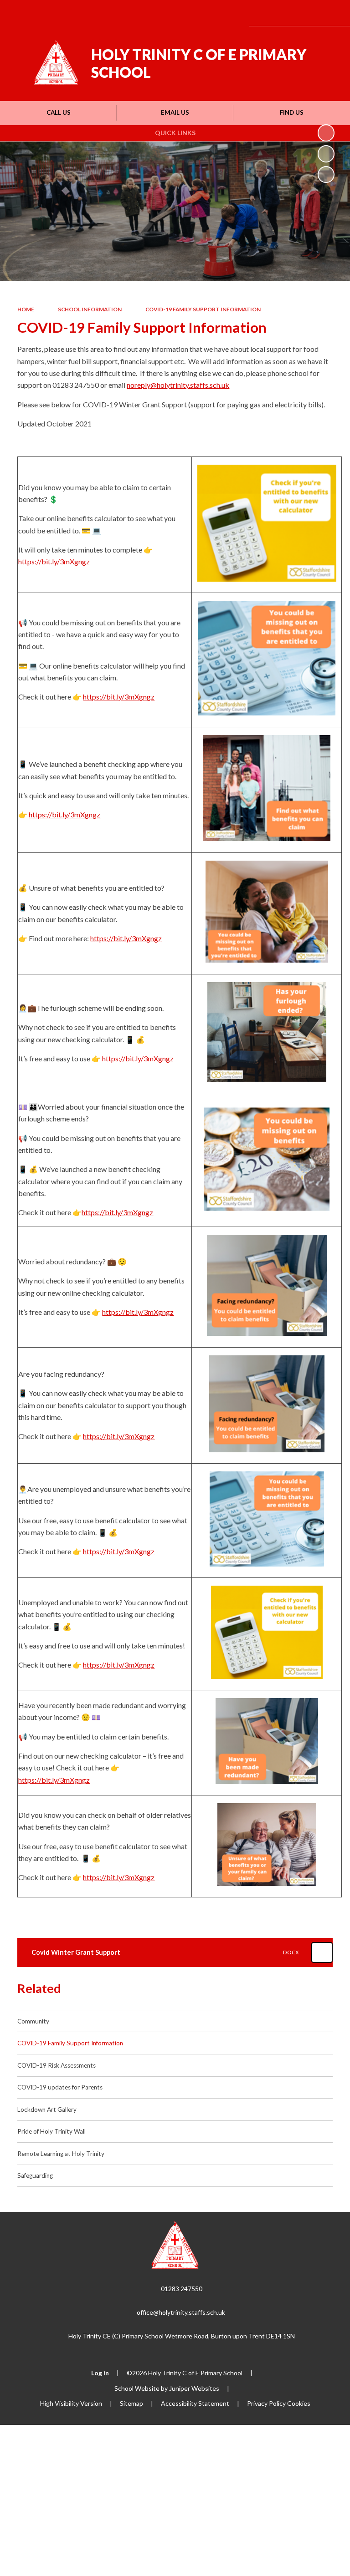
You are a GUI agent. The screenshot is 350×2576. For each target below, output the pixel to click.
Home (26, 309)
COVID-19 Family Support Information (203, 309)
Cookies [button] (299, 2403)
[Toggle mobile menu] (331, 13)
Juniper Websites (194, 2388)
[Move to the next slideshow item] (326, 175)
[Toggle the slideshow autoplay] (326, 133)
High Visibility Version (71, 2403)
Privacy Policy (266, 2403)
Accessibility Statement (195, 2403)
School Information (90, 309)
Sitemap (131, 2403)
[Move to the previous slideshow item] (326, 154)
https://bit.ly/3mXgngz (54, 561)
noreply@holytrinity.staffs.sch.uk (178, 385)
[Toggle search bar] (306, 13)
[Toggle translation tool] (283, 13)
